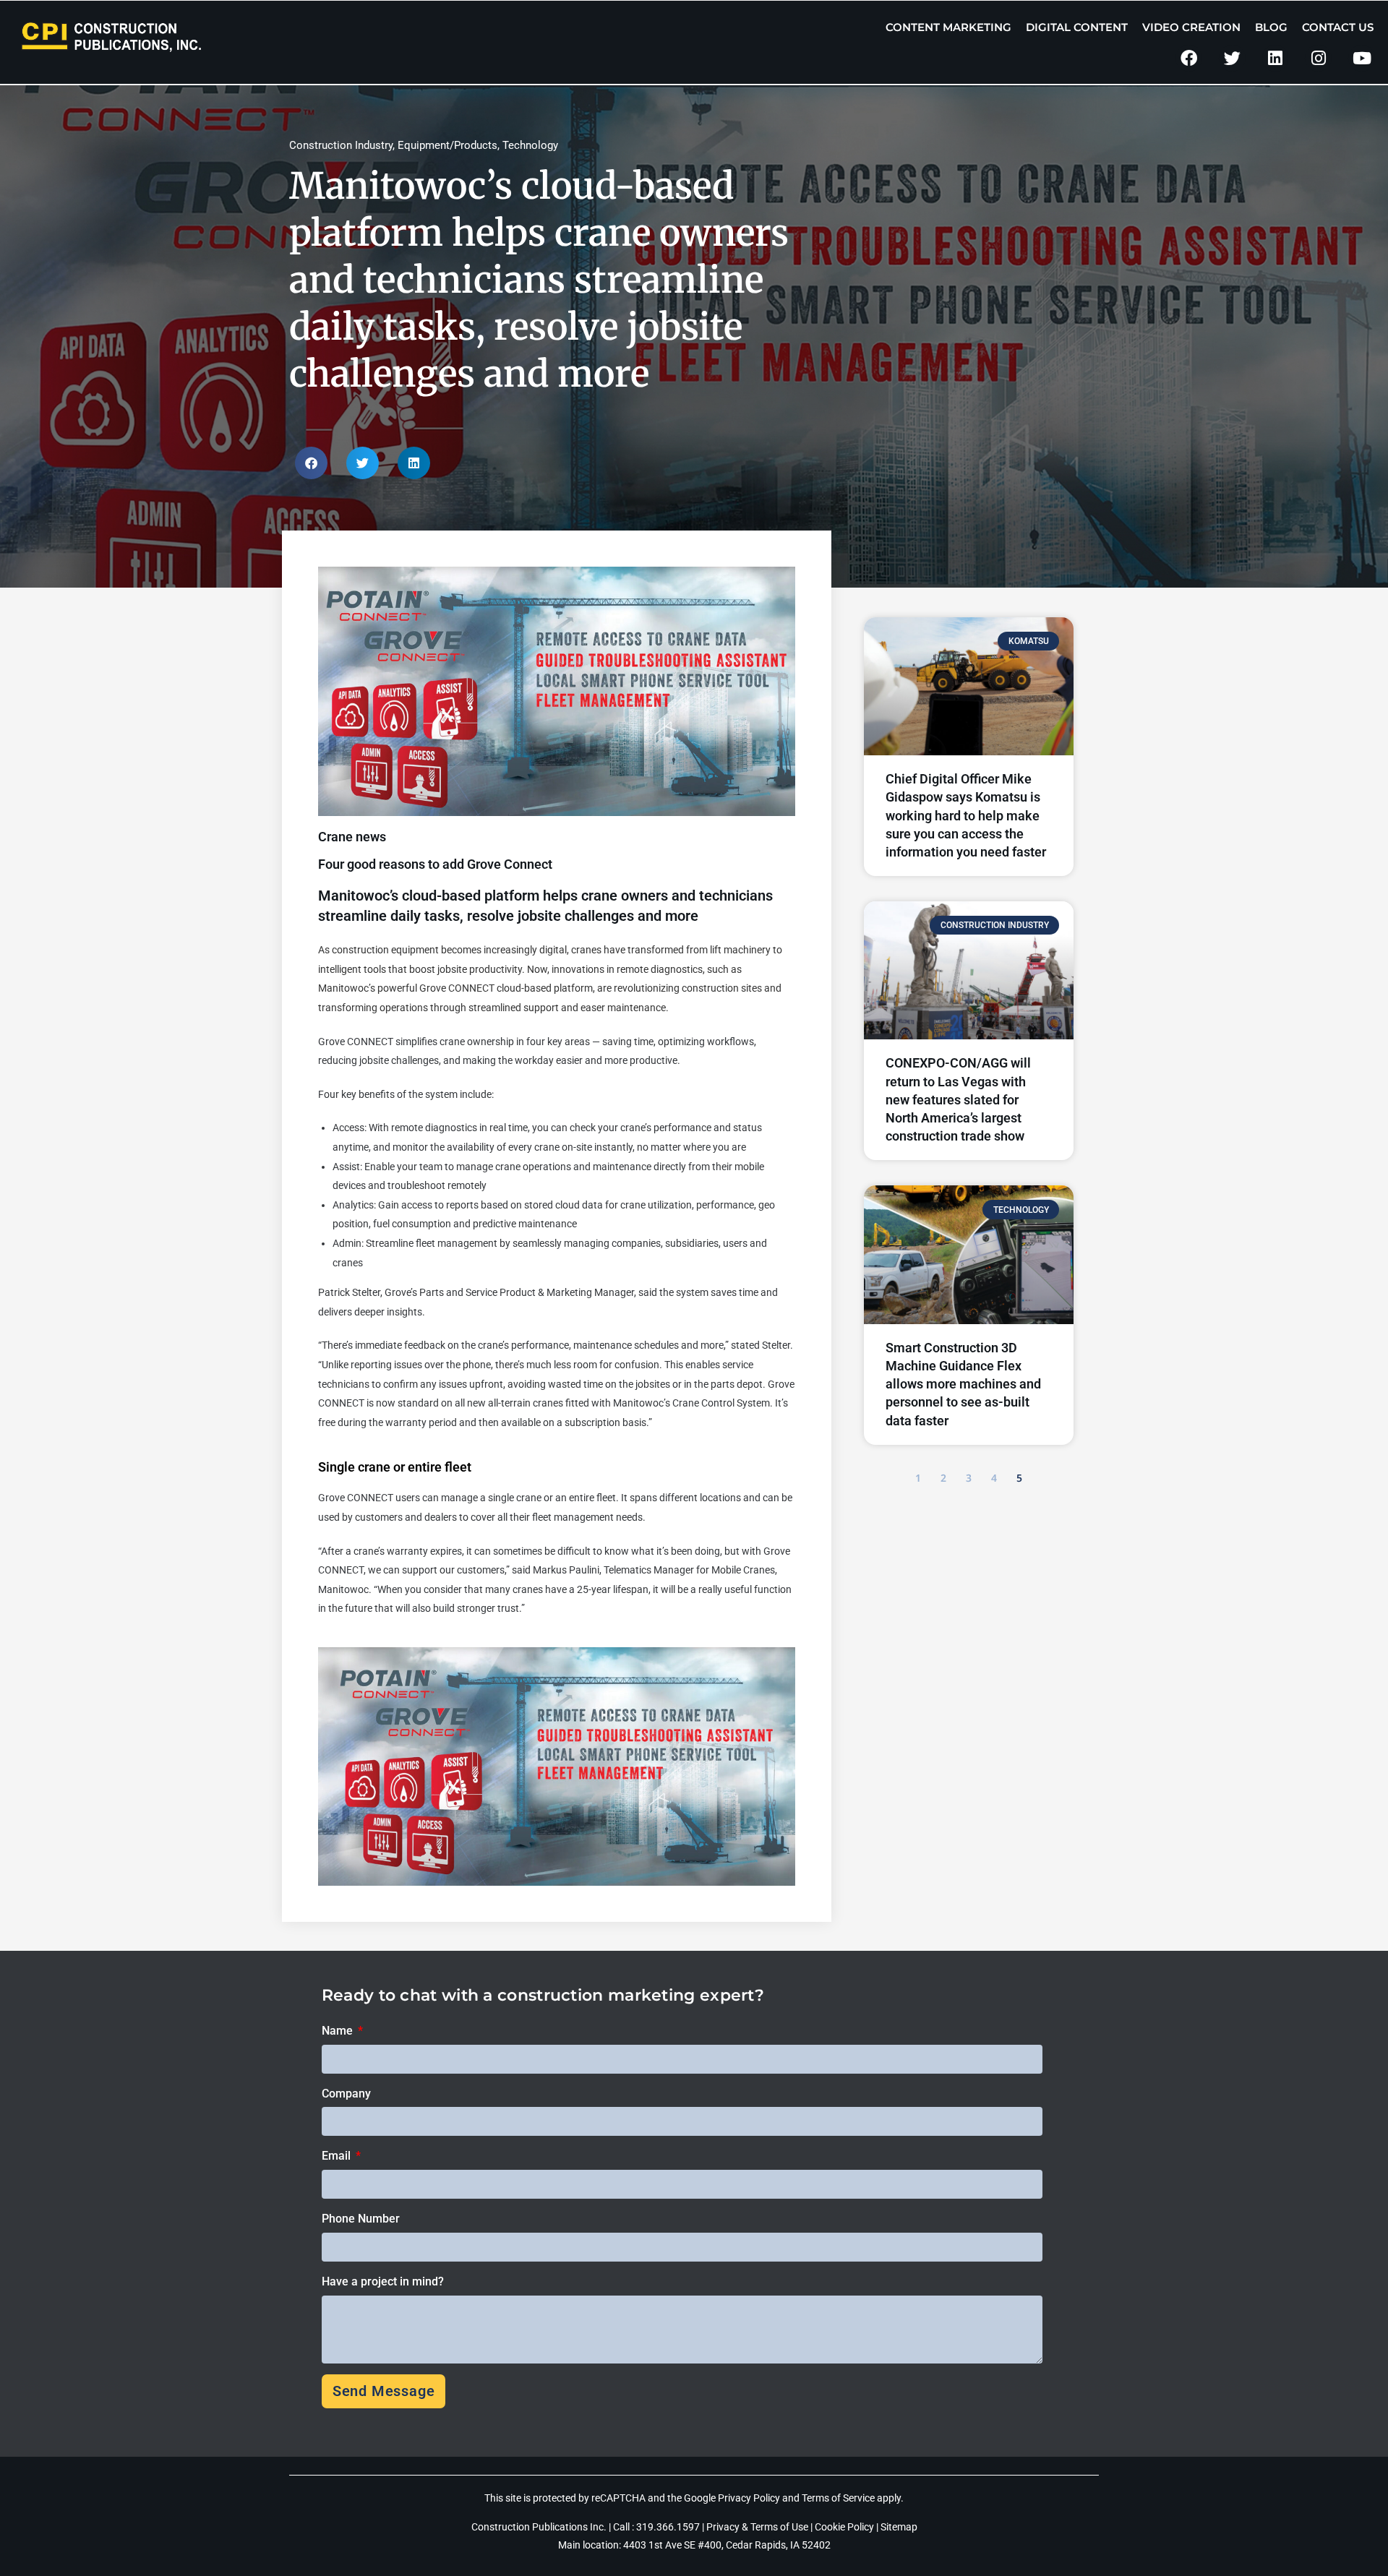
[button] (311, 463)
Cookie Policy (844, 2527)
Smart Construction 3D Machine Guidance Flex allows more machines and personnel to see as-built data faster (963, 1384)
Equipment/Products (447, 145)
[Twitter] (1232, 58)
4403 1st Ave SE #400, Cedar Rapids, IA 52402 (727, 2545)
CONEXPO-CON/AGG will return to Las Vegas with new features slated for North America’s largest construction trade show (958, 1099)
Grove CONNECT (457, 988)
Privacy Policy (749, 2498)
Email (338, 2156)
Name (339, 2031)
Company (346, 2094)
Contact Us (1338, 27)
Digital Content (1077, 27)
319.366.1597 (669, 2527)
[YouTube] (1362, 58)
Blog (1271, 27)
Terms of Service (838, 2498)
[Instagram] (1318, 58)
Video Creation (1191, 27)
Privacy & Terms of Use (757, 2527)
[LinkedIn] (1276, 58)
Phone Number (361, 2219)
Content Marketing (948, 27)
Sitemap (899, 2527)
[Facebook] (1189, 58)
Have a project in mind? (383, 2281)
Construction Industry (341, 145)
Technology (530, 145)
